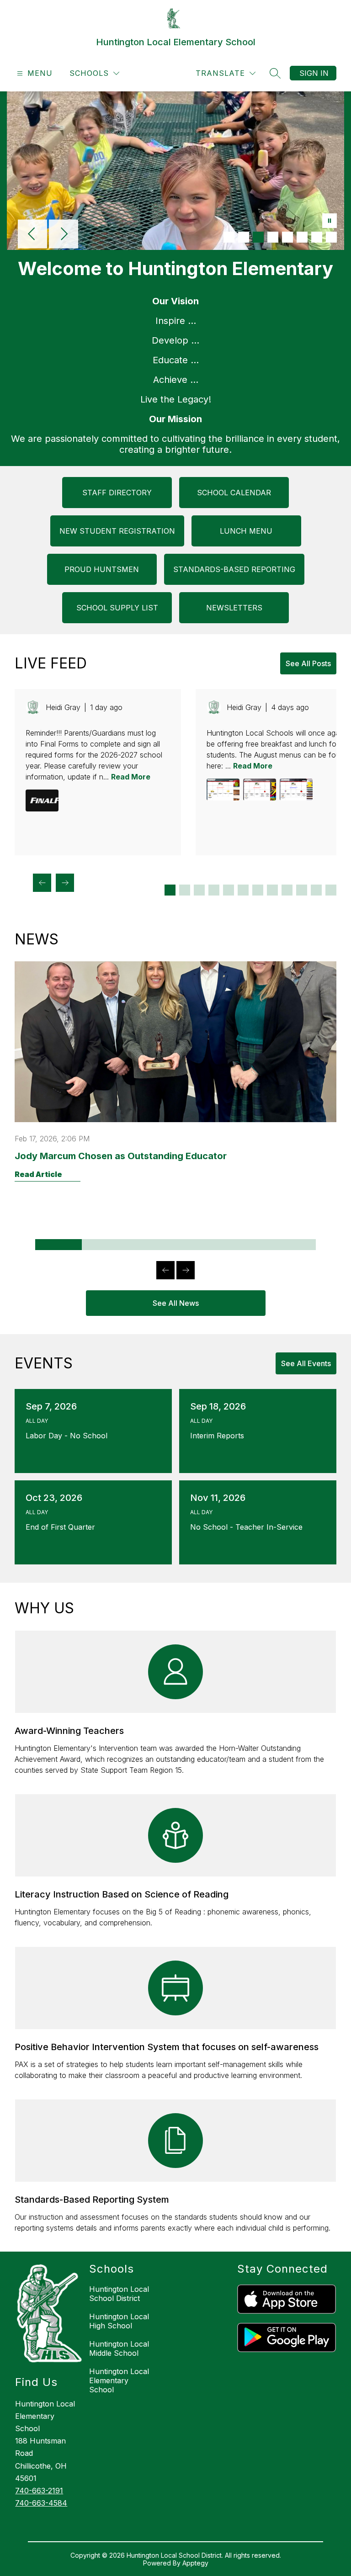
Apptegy (195, 2563)
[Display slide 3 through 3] (199, 890)
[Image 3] (258, 237)
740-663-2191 (39, 2491)
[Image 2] (244, 237)
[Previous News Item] (165, 1270)
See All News (176, 1303)
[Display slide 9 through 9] (287, 890)
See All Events (306, 1363)
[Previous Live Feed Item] (42, 883)
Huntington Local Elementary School (119, 2380)
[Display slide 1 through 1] (170, 890)
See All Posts (308, 663)
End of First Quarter (63, 1527)
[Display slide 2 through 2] (185, 890)
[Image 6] (302, 237)
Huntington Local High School (119, 2321)
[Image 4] (273, 237)
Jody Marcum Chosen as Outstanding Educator (121, 1156)
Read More (131, 777)
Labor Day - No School (69, 1436)
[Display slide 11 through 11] (316, 890)
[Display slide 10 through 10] (302, 890)
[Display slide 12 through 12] (331, 890)
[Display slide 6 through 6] (243, 890)
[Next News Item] (186, 1270)
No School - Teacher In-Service (249, 1527)
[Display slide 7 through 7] (258, 890)
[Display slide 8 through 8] (272, 890)
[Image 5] (287, 237)
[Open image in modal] (42, 800)
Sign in (314, 73)
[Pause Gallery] (330, 222)
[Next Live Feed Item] (65, 883)
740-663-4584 (41, 2503)
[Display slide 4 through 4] (214, 890)
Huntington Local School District (119, 2294)
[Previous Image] (32, 235)
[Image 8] (331, 237)
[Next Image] (64, 235)
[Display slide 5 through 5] (229, 890)
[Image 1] (229, 237)
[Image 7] (317, 237)
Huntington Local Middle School (119, 2348)
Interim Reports (219, 1436)
